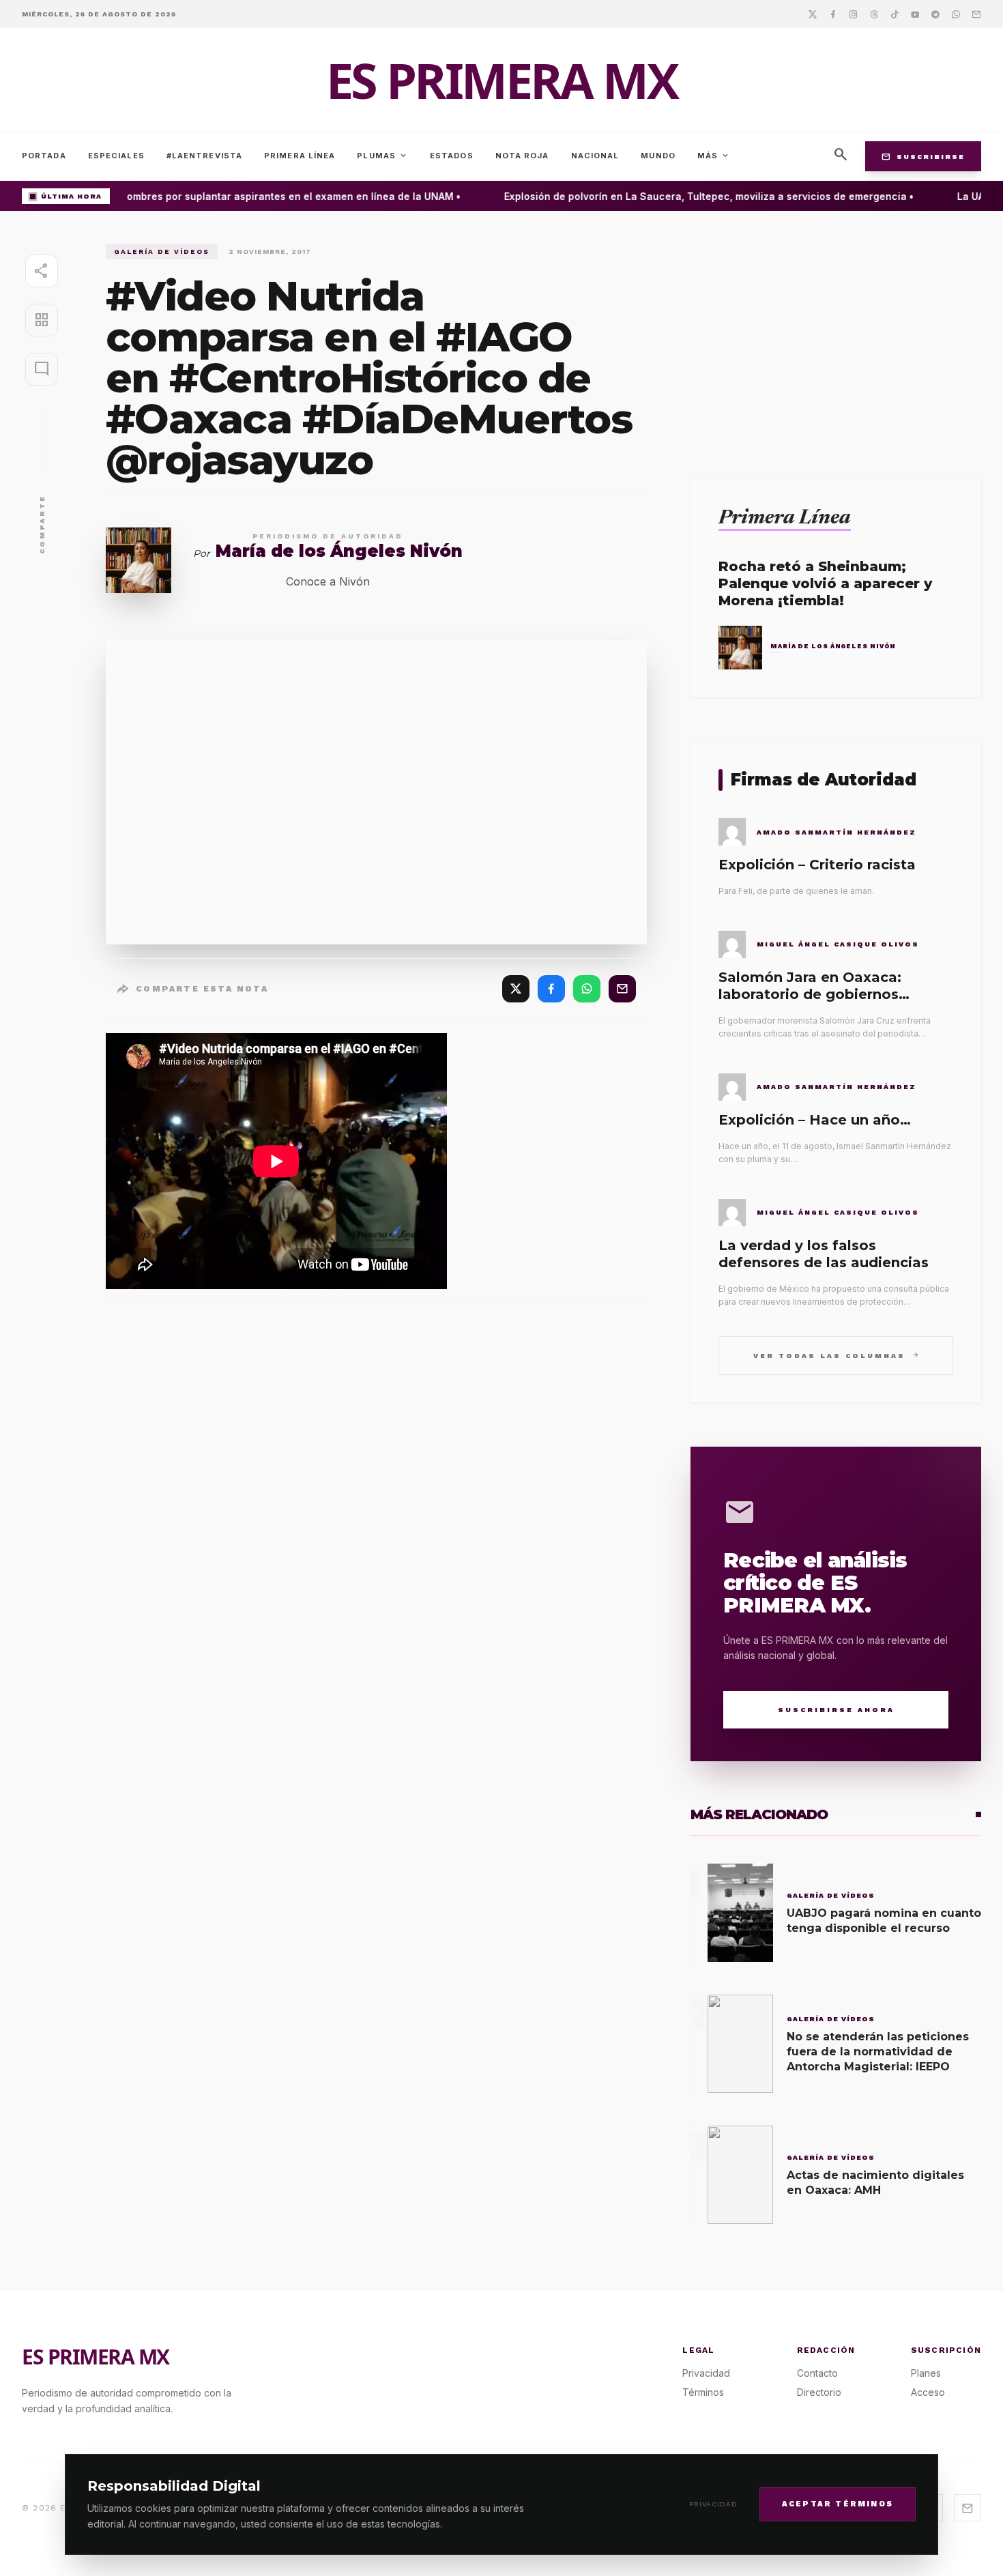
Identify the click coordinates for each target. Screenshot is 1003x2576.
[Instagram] (854, 14)
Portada (44, 156)
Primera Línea (300, 156)
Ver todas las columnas (836, 1355)
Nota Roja (522, 156)
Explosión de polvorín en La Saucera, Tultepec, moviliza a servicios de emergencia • (690, 196)
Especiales (116, 156)
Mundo (658, 156)
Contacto (817, 2373)
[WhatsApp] (587, 989)
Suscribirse (923, 156)
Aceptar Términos (838, 2503)
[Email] (976, 14)
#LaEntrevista (204, 156)
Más (714, 156)
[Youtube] (915, 14)
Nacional (595, 156)
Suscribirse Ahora (836, 1710)
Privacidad (713, 2504)
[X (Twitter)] (516, 989)
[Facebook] (833, 14)
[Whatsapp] (956, 14)
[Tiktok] (895, 14)
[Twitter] (813, 14)
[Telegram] (935, 14)
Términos (703, 2392)
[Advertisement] (836, 339)
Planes (926, 2373)
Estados (452, 156)
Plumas (382, 156)
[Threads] (874, 14)
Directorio (819, 2392)
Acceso (928, 2392)
